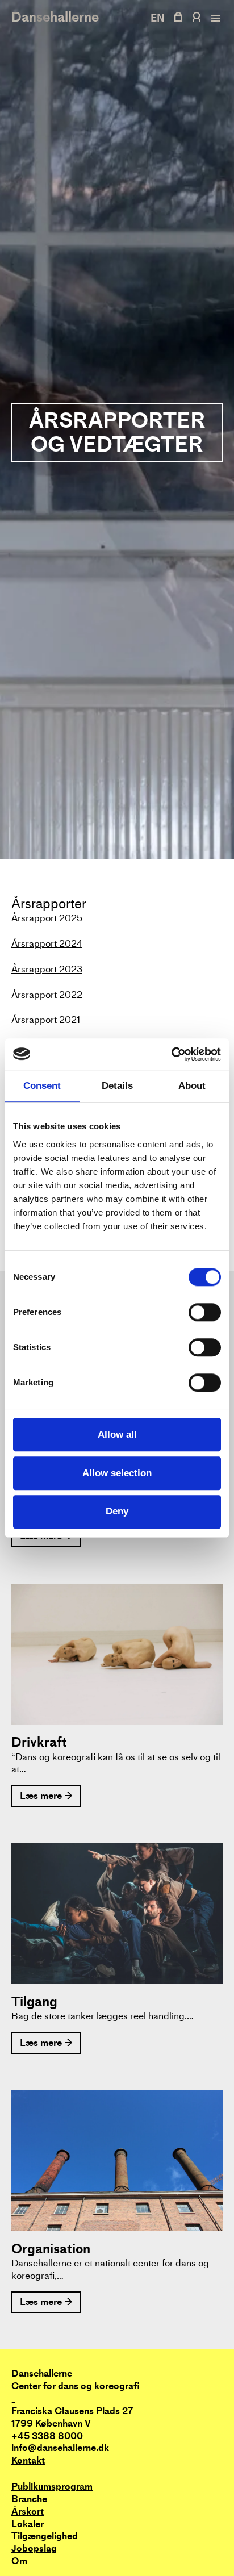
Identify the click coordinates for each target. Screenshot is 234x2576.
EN (158, 18)
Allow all (117, 1435)
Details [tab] (117, 1086)
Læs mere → (46, 1796)
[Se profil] (196, 17)
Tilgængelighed (45, 2536)
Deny (117, 1512)
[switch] (205, 1312)
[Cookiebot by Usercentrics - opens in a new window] (171, 1054)
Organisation (51, 2249)
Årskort (28, 2512)
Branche (29, 2499)
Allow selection (117, 1473)
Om (19, 2561)
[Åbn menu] (214, 18)
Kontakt (28, 2460)
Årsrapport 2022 (47, 995)
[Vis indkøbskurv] (178, 17)
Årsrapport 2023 (47, 969)
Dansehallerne (55, 17)
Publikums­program (52, 2487)
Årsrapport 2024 (47, 944)
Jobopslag (34, 2548)
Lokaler (28, 2524)
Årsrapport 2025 (47, 918)
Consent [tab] (42, 1086)
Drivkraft (39, 1742)
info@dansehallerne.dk (60, 2448)
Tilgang (34, 2002)
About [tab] (192, 1086)
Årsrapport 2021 (46, 1020)
